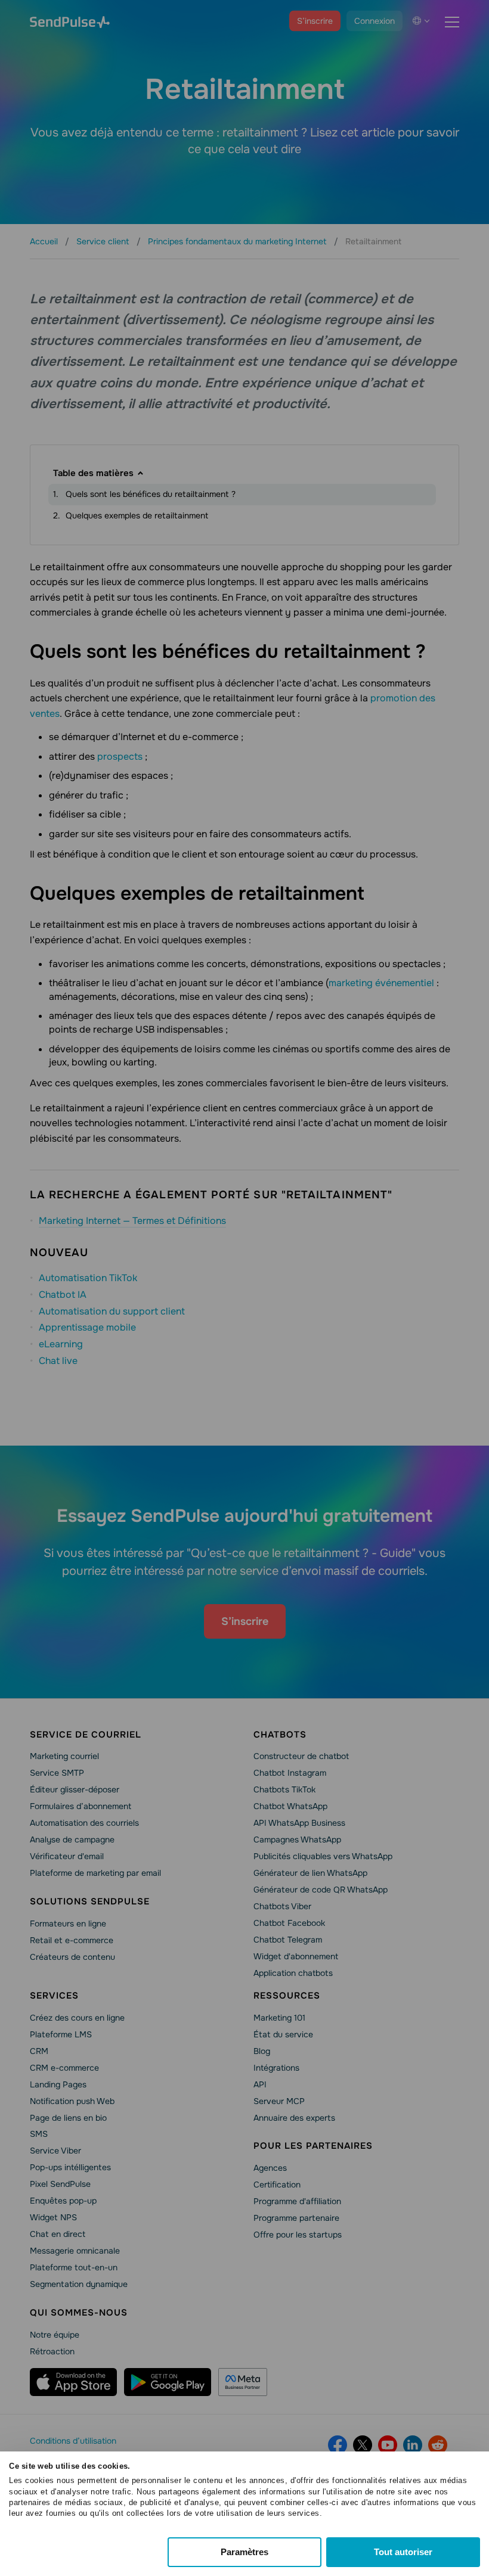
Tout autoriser (403, 2552)
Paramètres (244, 2552)
